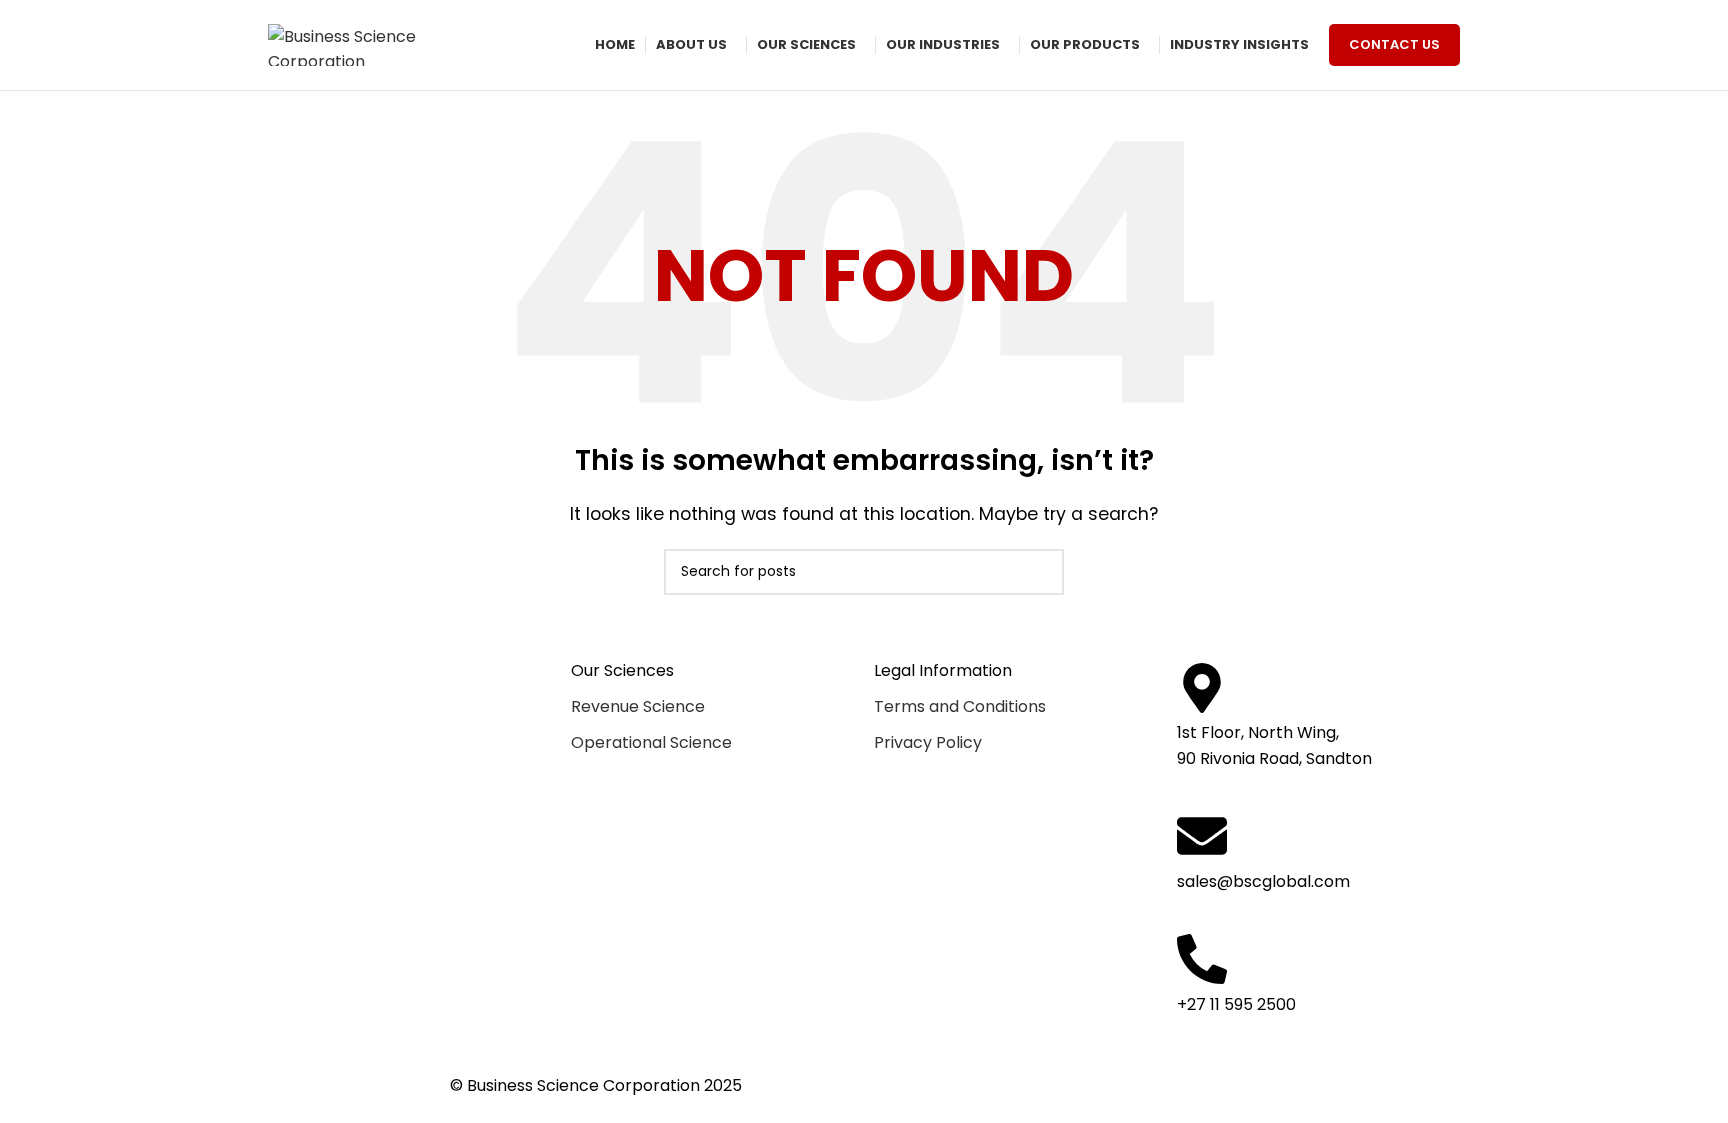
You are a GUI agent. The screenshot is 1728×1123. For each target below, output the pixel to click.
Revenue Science (638, 706)
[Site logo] (368, 45)
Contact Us (1394, 44)
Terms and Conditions (960, 706)
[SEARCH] (1041, 572)
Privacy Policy (928, 742)
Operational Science (651, 742)
